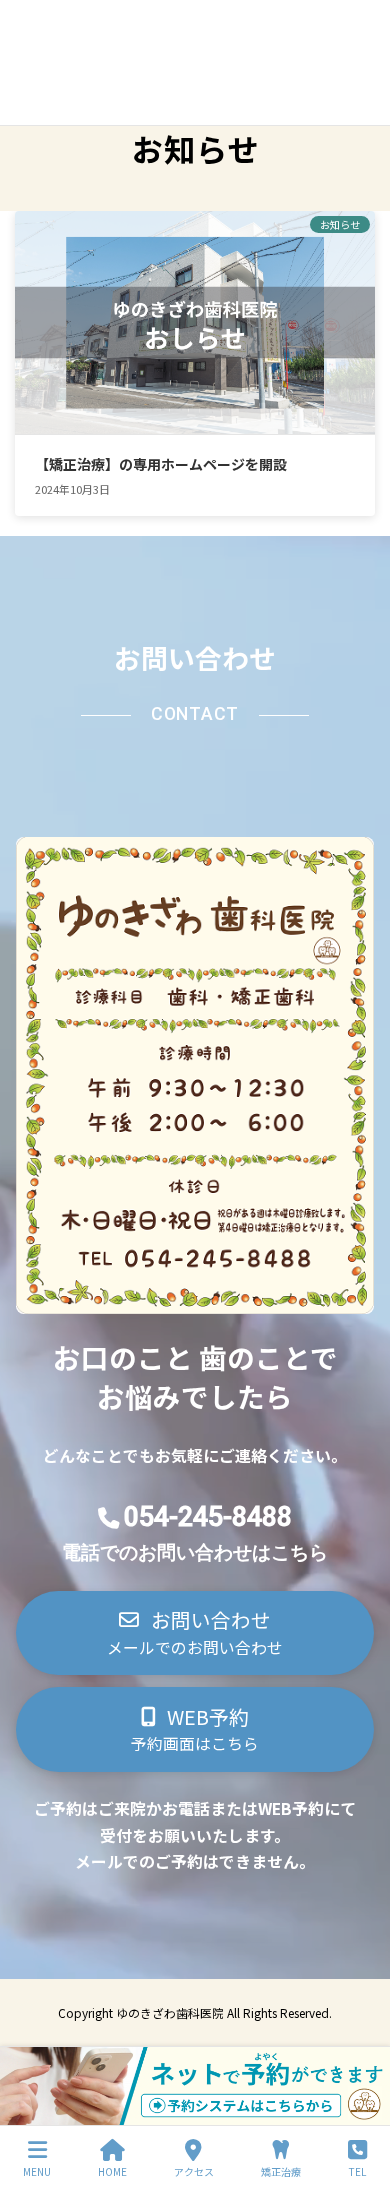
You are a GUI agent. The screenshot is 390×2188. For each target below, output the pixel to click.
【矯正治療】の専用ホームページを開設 (161, 464)
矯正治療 (281, 2171)
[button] (195, 1633)
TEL (357, 2171)
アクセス (194, 2171)
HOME (112, 2171)
